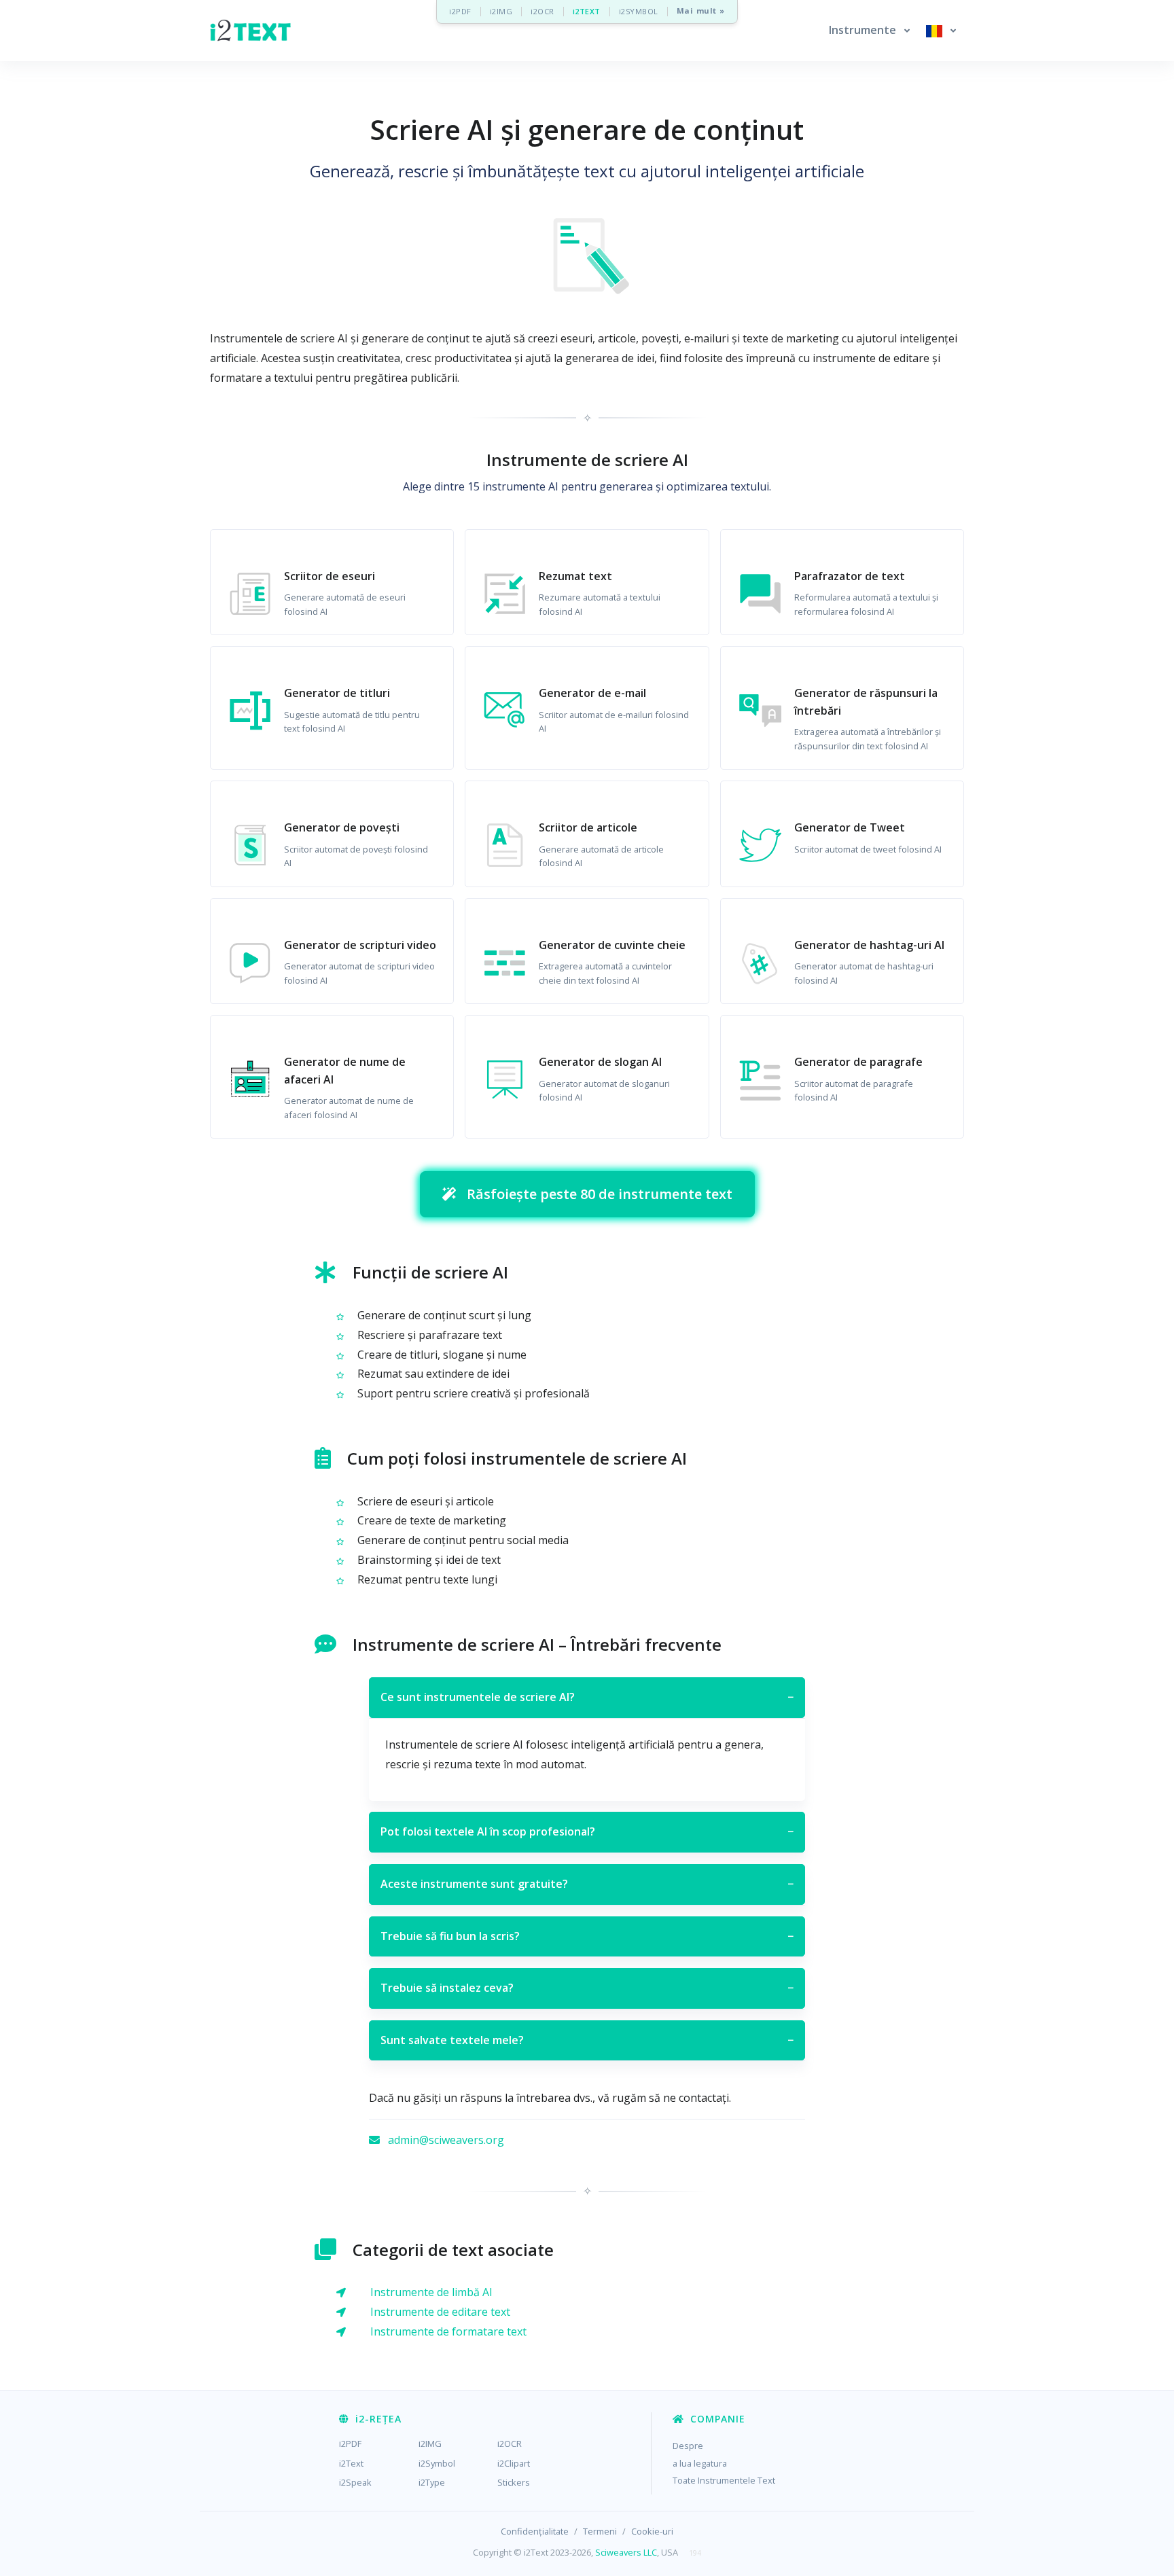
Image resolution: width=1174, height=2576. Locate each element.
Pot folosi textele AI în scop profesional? (587, 1831)
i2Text (351, 2463)
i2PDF (460, 11)
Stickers (514, 2482)
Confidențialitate (535, 2531)
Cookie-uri (652, 2531)
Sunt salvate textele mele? (587, 2040)
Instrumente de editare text (440, 2312)
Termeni (600, 2531)
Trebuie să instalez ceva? (587, 1988)
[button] (869, 31)
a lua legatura (700, 2463)
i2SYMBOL (639, 11)
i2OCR (542, 11)
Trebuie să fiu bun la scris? (587, 1936)
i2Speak (355, 2482)
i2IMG (501, 11)
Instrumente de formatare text (448, 2331)
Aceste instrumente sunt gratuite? (587, 1884)
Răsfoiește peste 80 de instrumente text (600, 1194)
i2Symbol (437, 2463)
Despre (688, 2446)
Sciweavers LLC (626, 2552)
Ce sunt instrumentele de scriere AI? (587, 1697)
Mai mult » (701, 11)
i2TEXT (587, 11)
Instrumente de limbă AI (431, 2292)
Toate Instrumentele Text (724, 2480)
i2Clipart (514, 2463)
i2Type (432, 2482)
